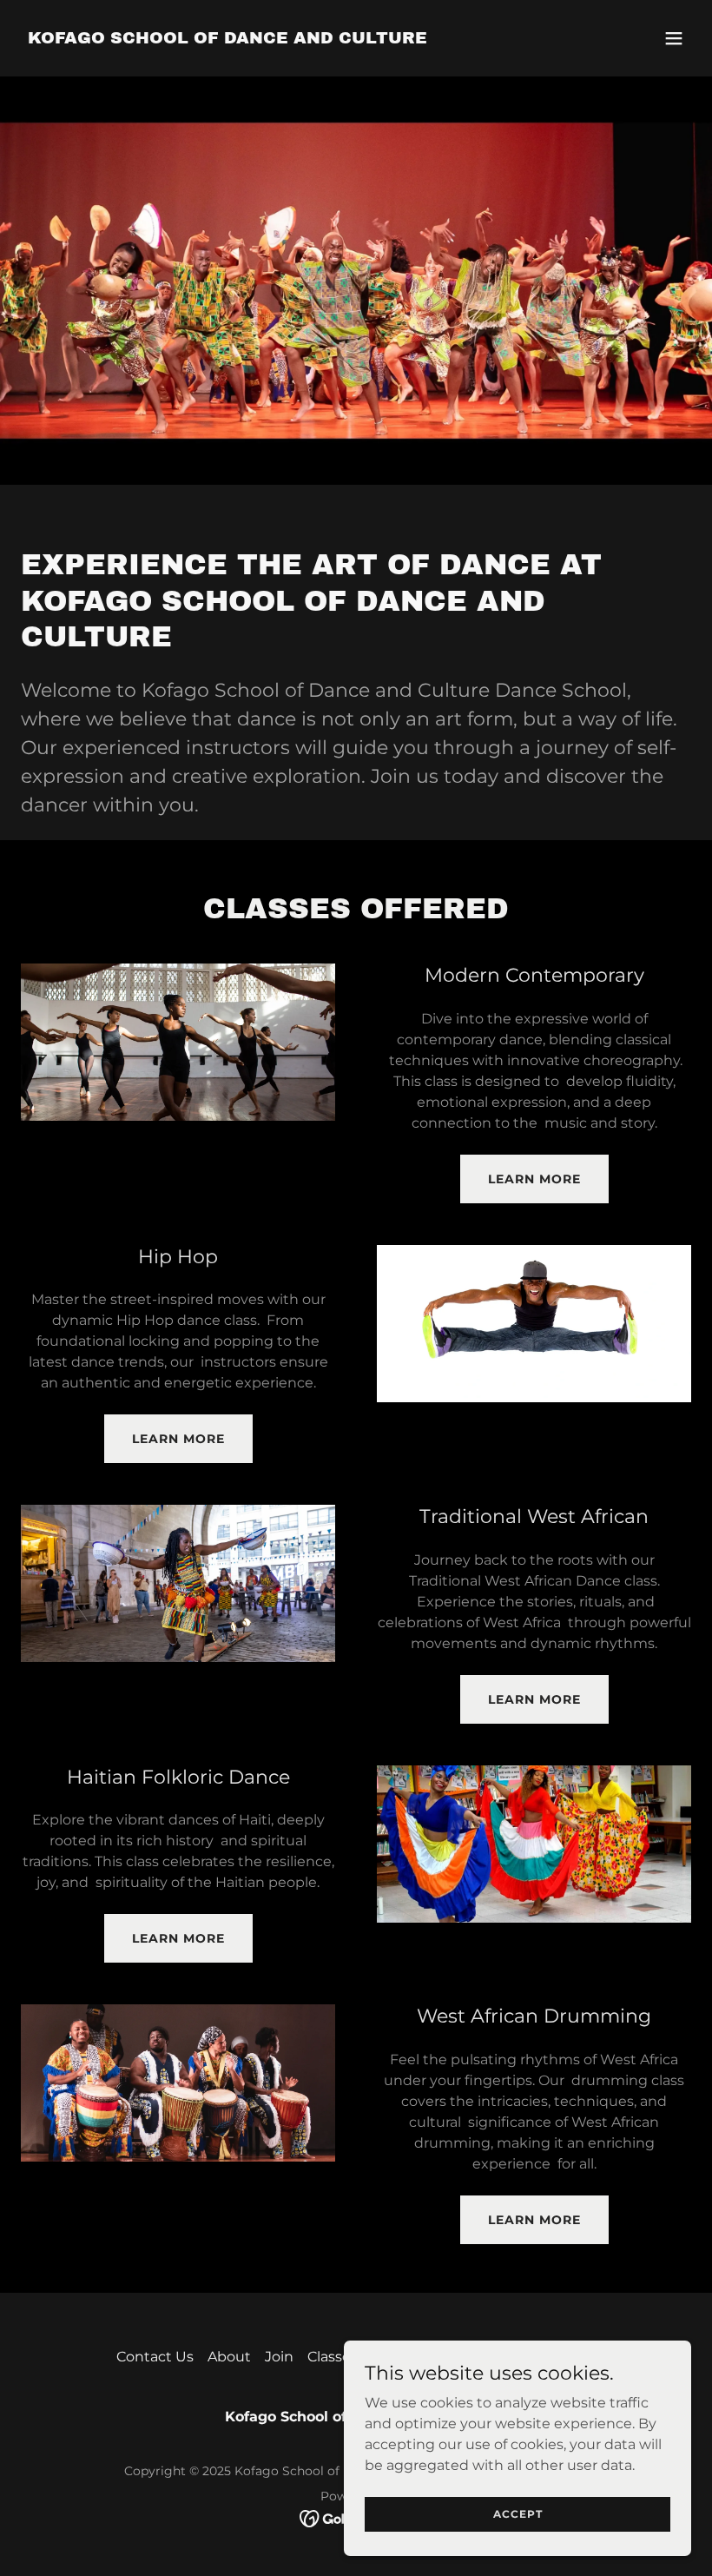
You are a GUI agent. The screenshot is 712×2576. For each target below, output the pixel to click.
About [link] (229, 2357)
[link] (227, 39)
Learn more (534, 1179)
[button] (674, 38)
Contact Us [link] (155, 2357)
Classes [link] (333, 2357)
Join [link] (279, 2357)
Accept (518, 2514)
